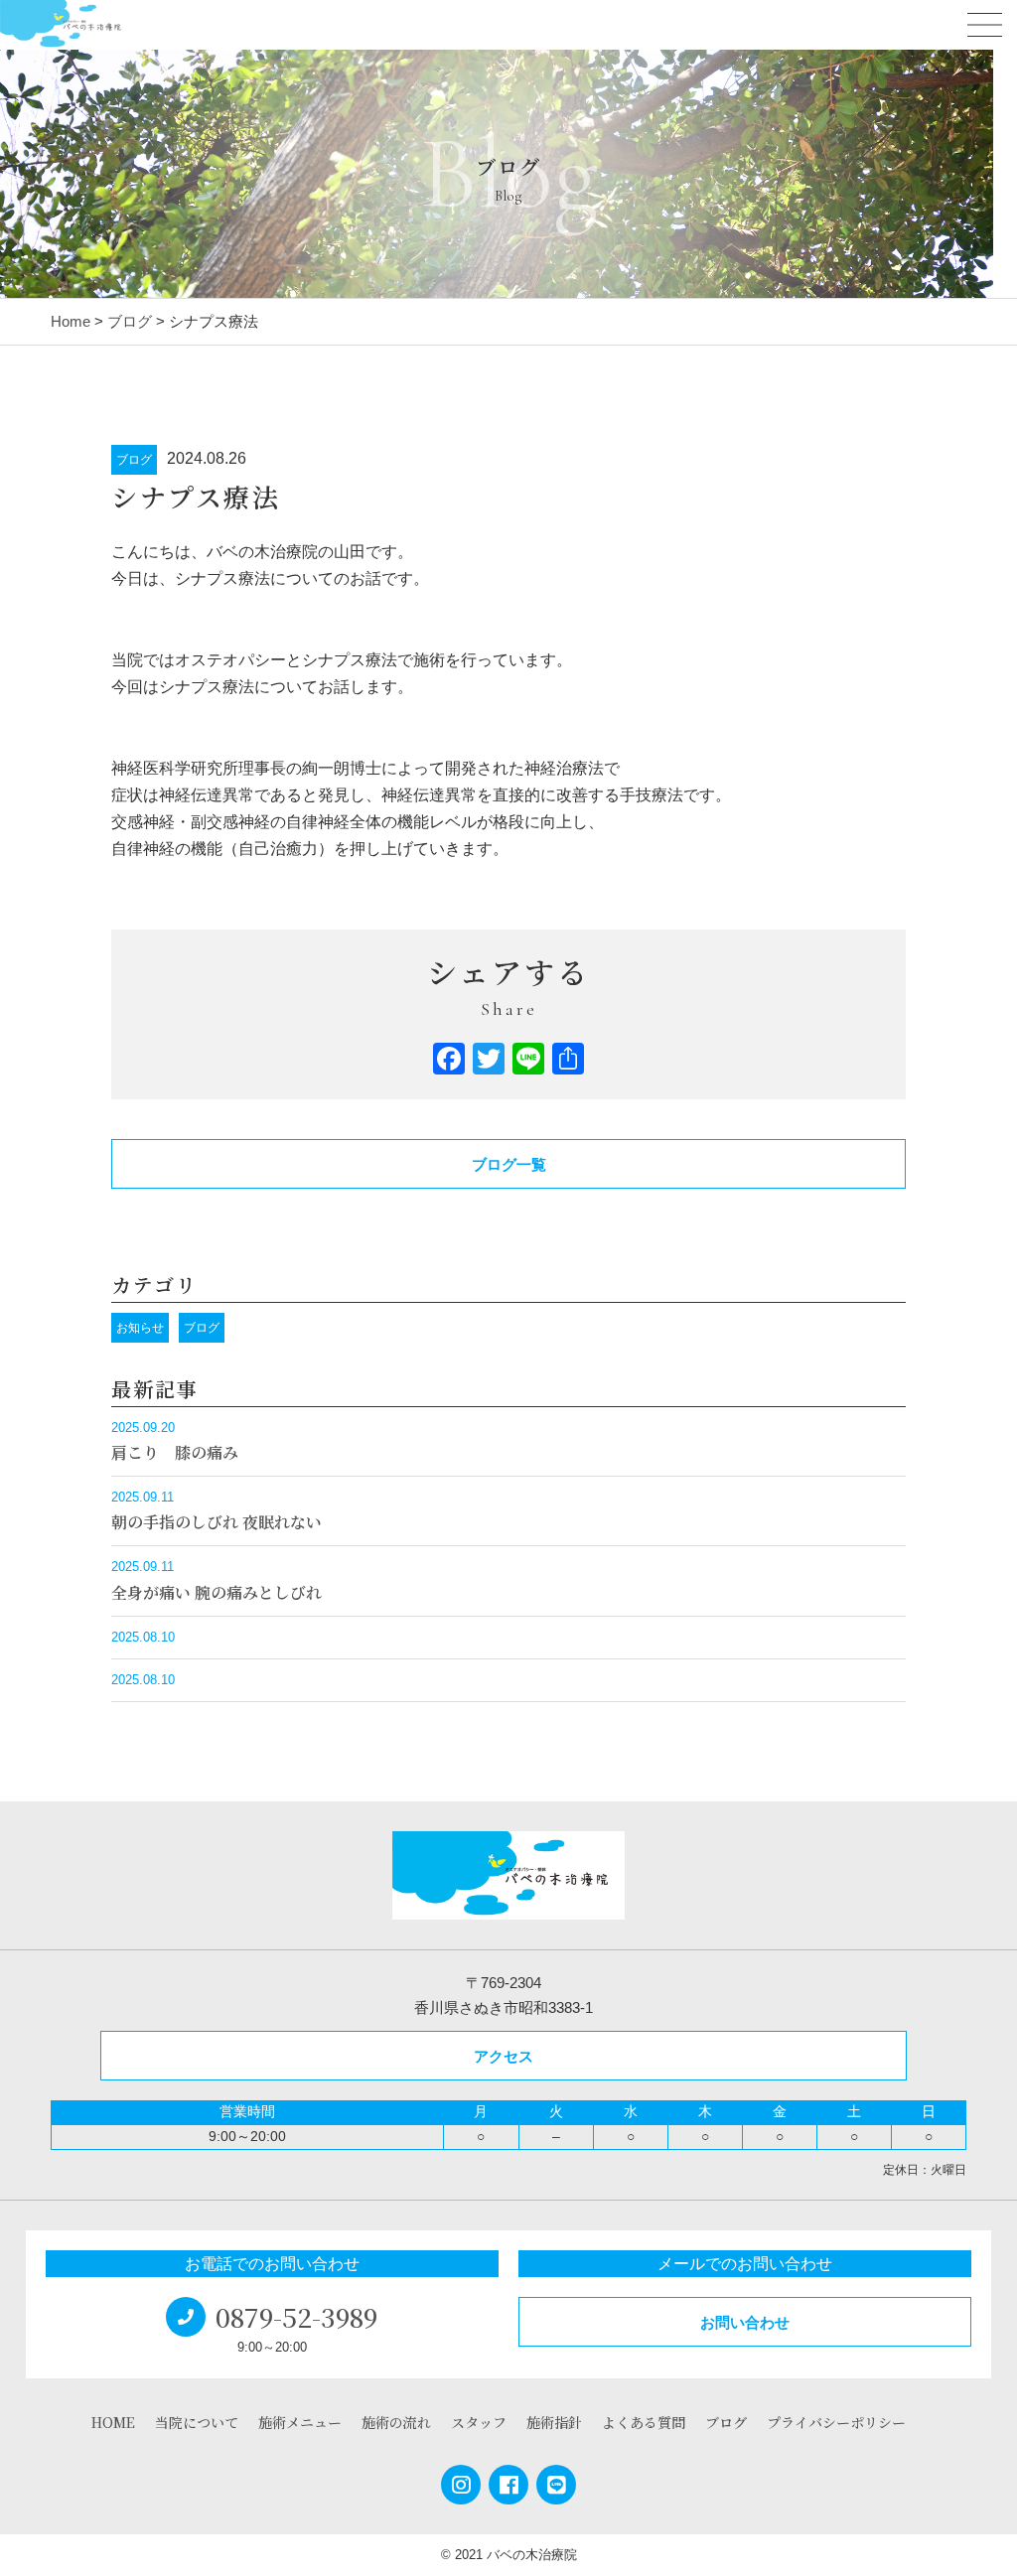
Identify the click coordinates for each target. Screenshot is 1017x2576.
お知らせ (140, 1328)
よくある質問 (644, 2422)
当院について (197, 2422)
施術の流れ (396, 2422)
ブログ (134, 460)
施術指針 (554, 2422)
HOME (113, 2422)
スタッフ (479, 2422)
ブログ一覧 (509, 1164)
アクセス (504, 2056)
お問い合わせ (745, 2322)
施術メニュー (300, 2422)
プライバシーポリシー (836, 2422)
